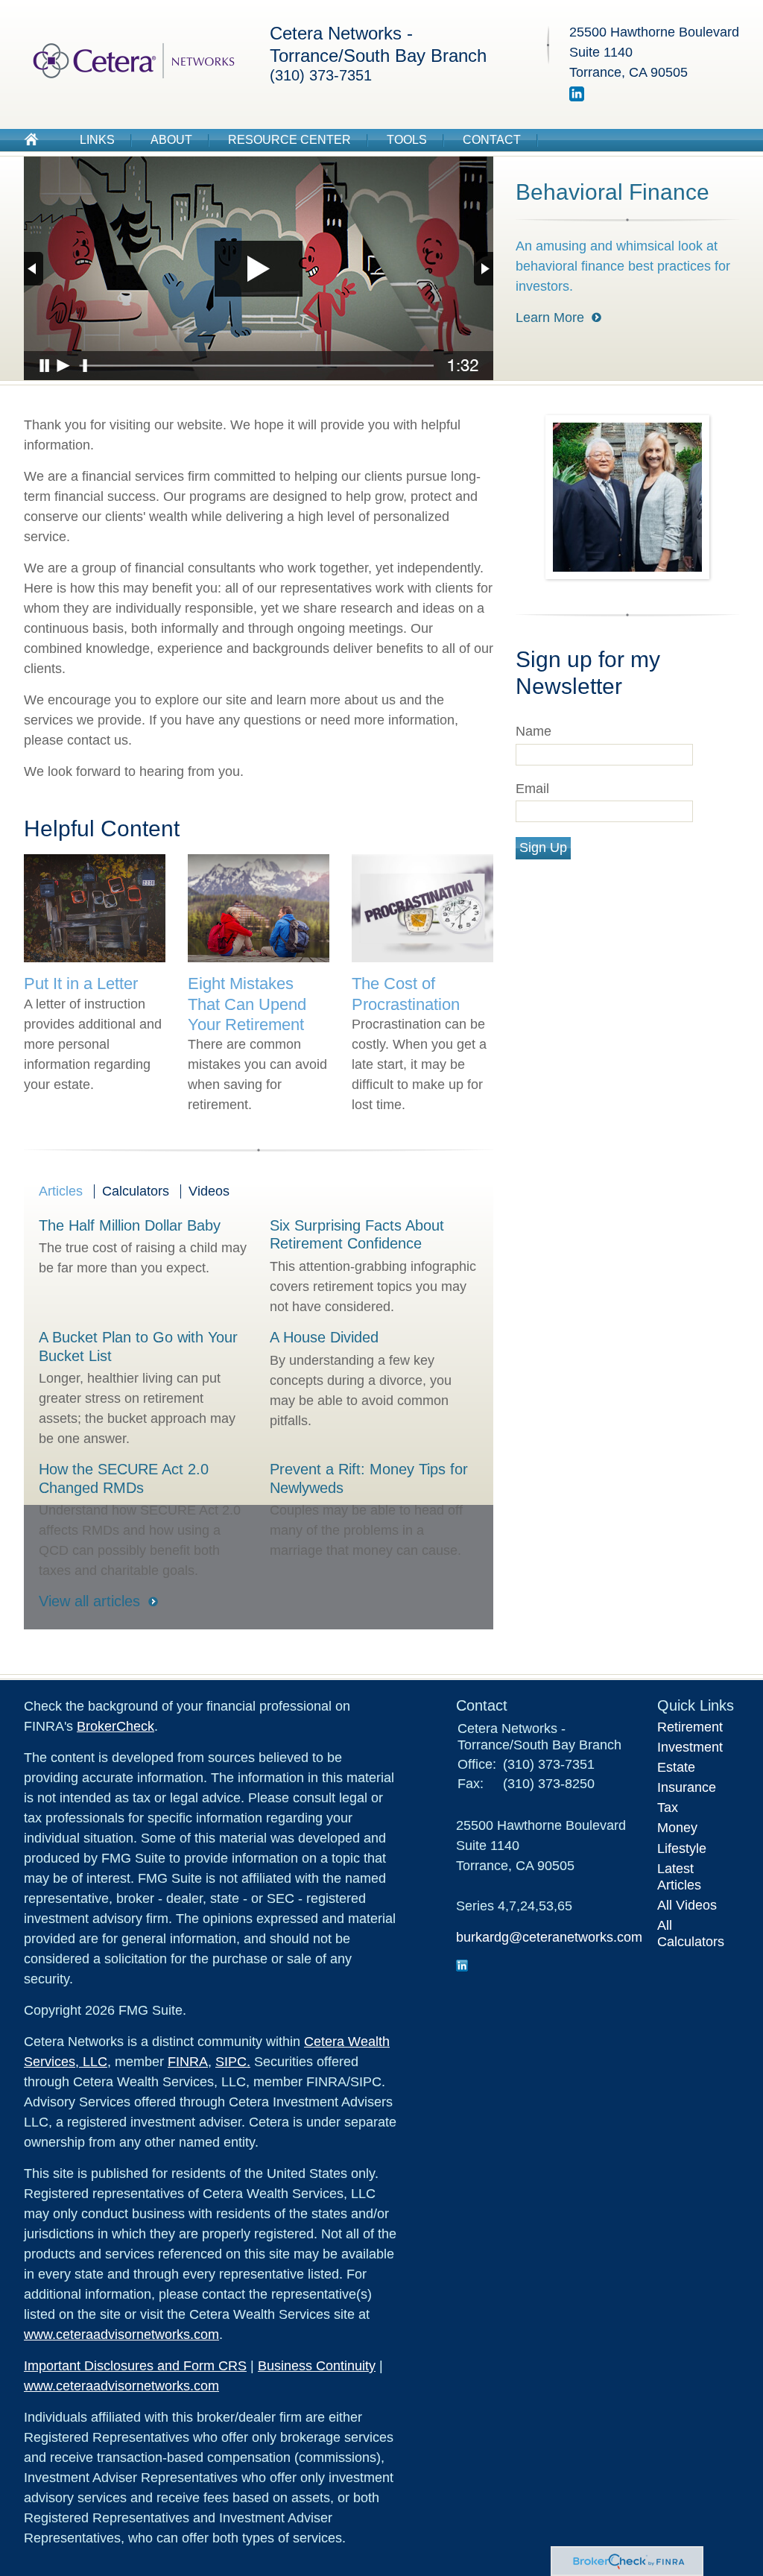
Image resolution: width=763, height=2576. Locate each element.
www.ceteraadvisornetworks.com (121, 2334)
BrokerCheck (115, 1726)
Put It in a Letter (81, 984)
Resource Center (289, 140)
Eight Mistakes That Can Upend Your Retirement (247, 1004)
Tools (407, 140)
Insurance (687, 1787)
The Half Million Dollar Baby (130, 1225)
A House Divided (324, 1337)
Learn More (550, 318)
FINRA (188, 2062)
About (171, 140)
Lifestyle (682, 1849)
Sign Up (543, 847)
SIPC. (233, 2062)
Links (97, 140)
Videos (209, 1191)
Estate (676, 1767)
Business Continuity (317, 2366)
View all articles (89, 1601)
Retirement (690, 1727)
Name (534, 731)
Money (677, 1828)
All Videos (687, 1905)
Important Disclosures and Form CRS (135, 2366)
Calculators (136, 1191)
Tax (668, 1808)
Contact (492, 140)
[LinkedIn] (577, 97)
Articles (61, 1191)
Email (532, 789)
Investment (690, 1747)
